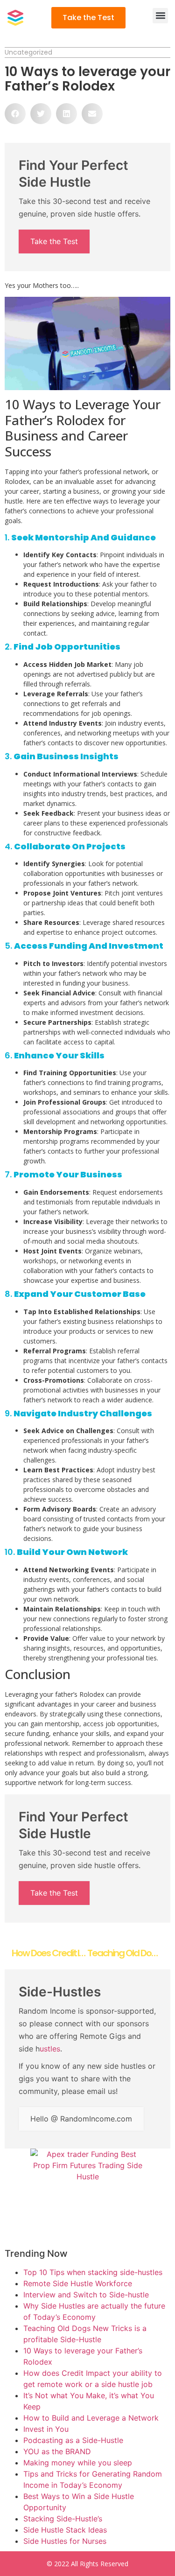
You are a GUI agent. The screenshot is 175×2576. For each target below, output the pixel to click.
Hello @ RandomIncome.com (81, 2119)
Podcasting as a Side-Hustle (73, 2440)
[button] (160, 16)
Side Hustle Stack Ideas (65, 2530)
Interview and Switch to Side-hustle (86, 2295)
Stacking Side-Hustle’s (63, 2519)
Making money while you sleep (78, 2463)
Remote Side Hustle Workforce (78, 2283)
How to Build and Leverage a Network (91, 2418)
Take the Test (54, 241)
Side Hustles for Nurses (65, 2541)
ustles (50, 2049)
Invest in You (46, 2429)
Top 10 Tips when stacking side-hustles (93, 2272)
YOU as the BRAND (57, 2451)
